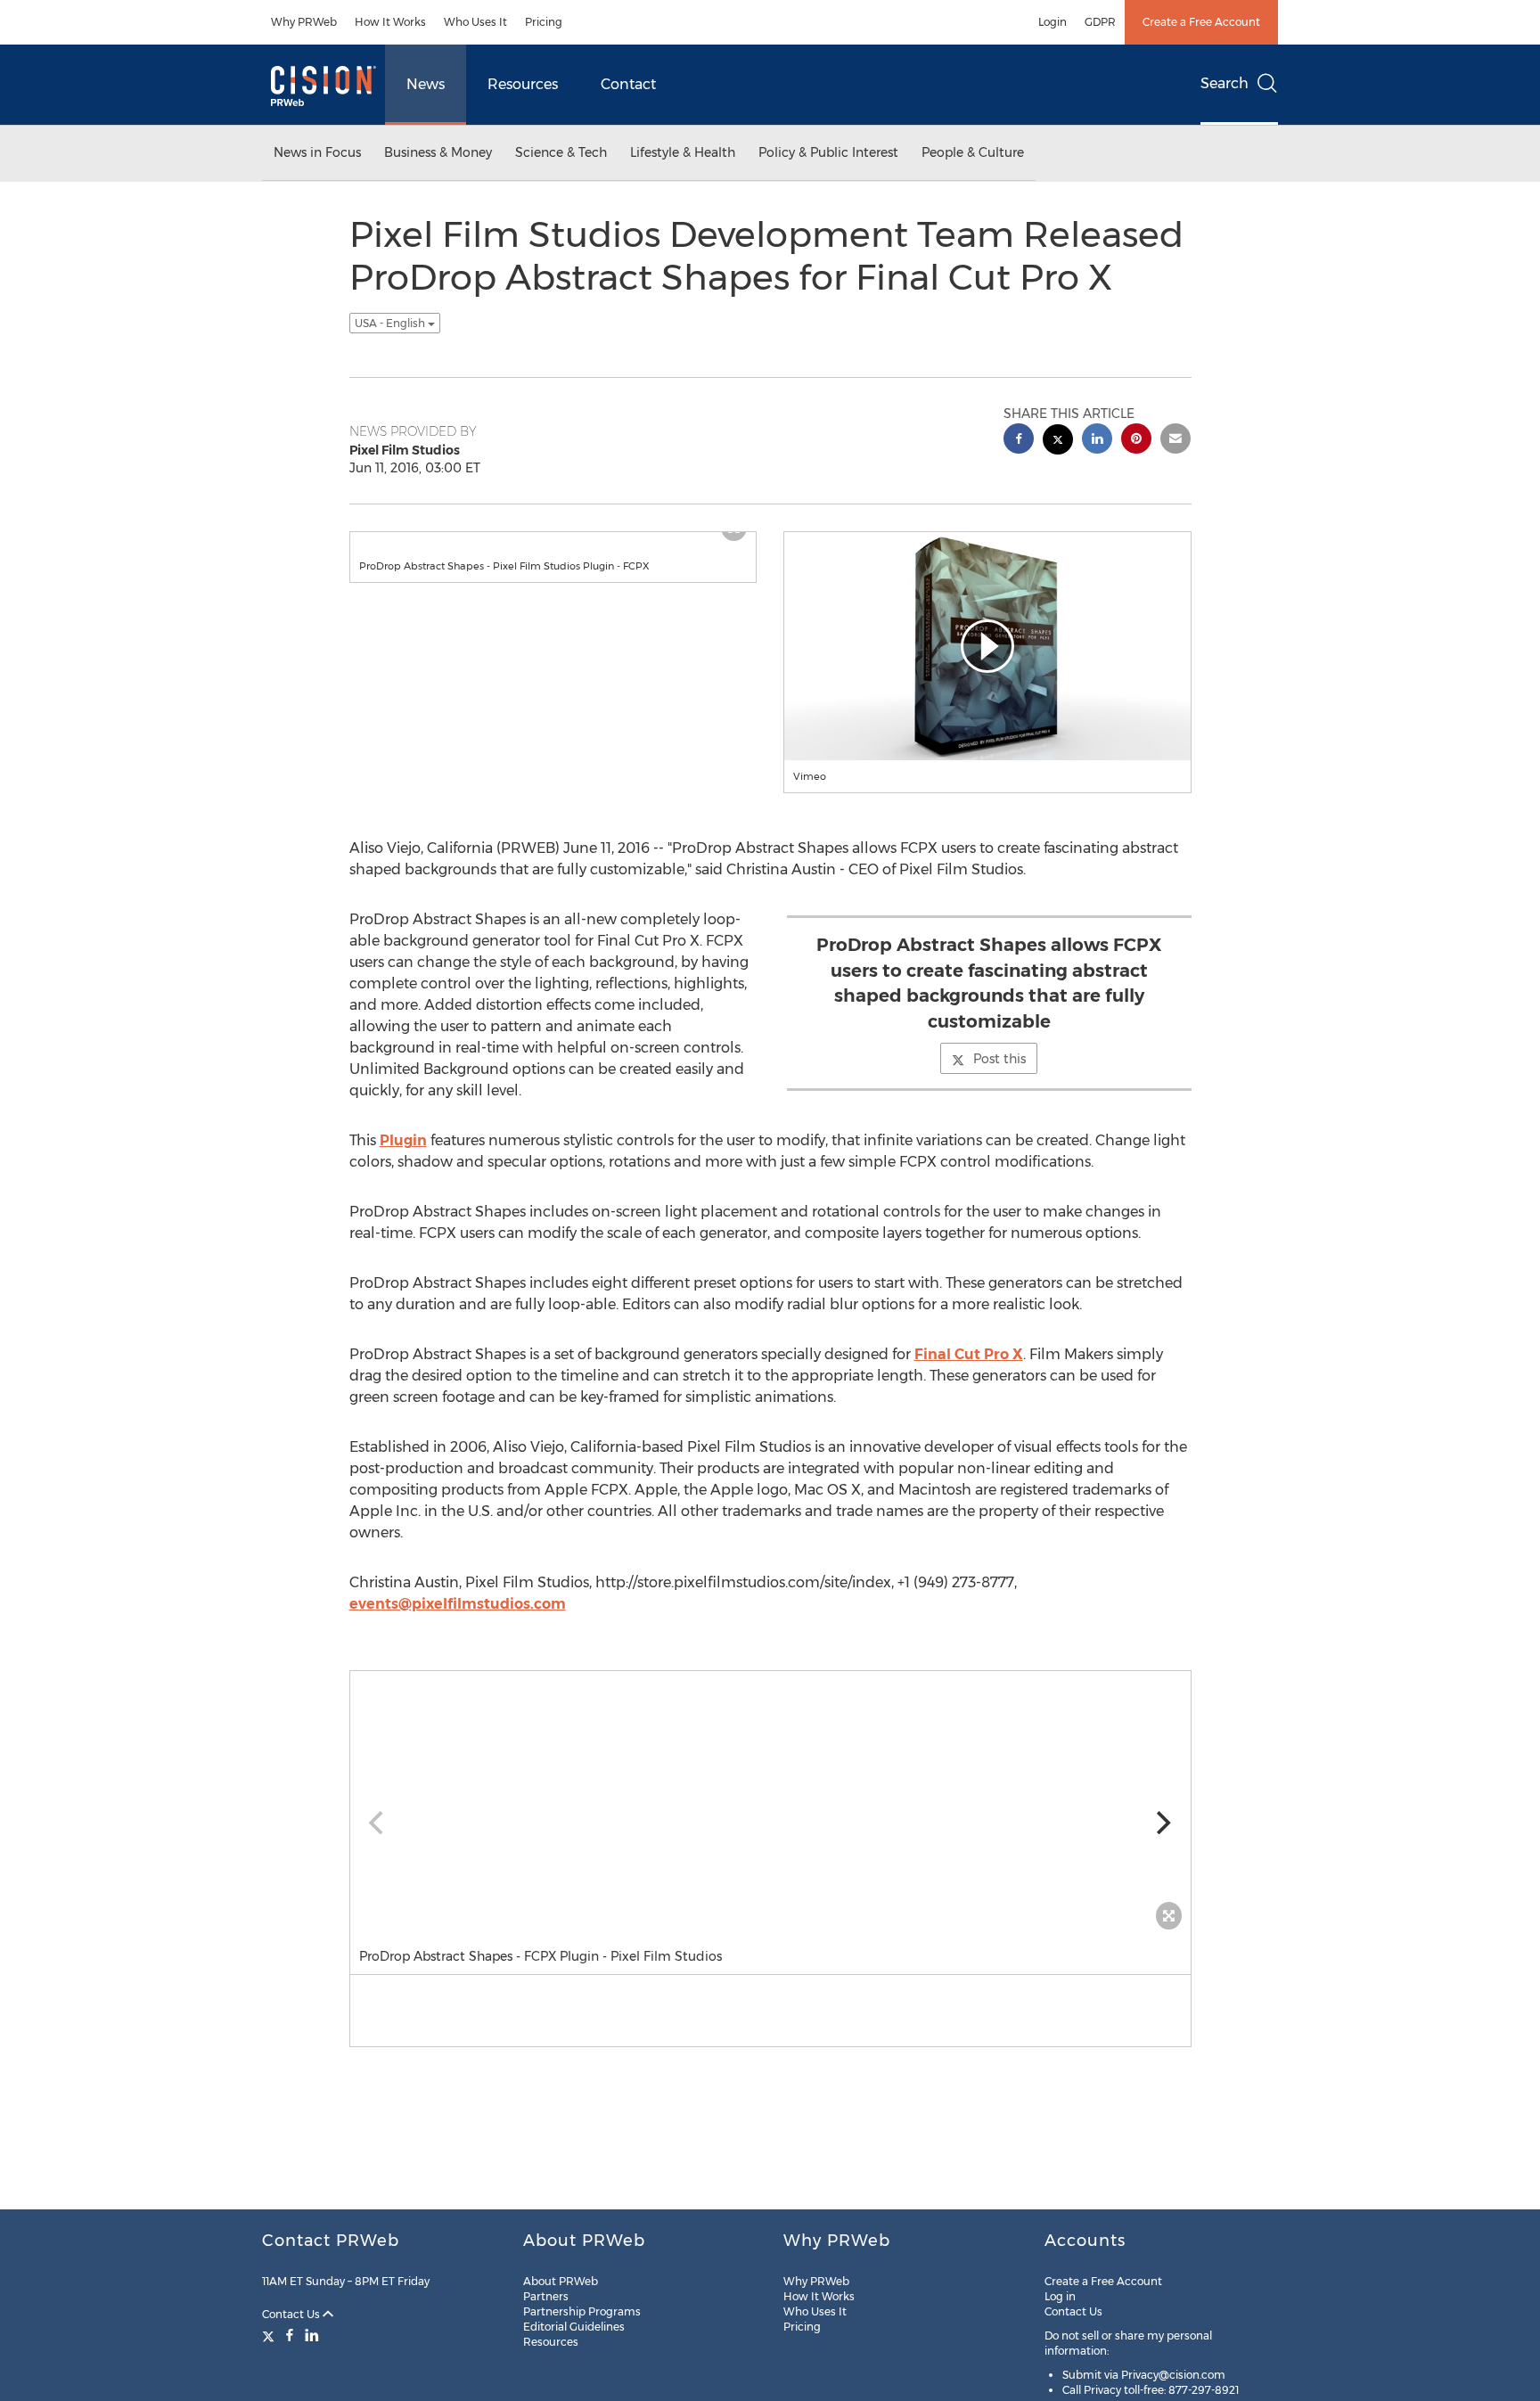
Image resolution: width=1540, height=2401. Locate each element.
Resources (523, 84)
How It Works (390, 22)
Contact (628, 84)
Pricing (544, 22)
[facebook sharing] (1019, 441)
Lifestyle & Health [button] (683, 152)
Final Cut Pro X (969, 1354)
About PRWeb (561, 2281)
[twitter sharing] (1058, 442)
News (426, 84)
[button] (987, 646)
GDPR (1100, 22)
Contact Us (292, 2314)
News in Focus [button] (317, 152)
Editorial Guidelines (574, 2327)
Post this (999, 1059)
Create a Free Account (1201, 22)
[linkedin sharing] (1097, 441)
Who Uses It (475, 22)
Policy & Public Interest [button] (828, 152)
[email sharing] (1175, 441)
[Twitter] (270, 2335)
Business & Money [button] (438, 152)
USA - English (391, 323)
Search (1225, 83)
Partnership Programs (582, 2311)
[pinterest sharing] (1136, 441)
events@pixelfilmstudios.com (458, 1604)
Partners (546, 2296)
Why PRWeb (304, 22)
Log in (1060, 2296)
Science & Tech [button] (561, 152)
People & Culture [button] (973, 152)
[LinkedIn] (312, 2335)
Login (1053, 22)
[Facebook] (290, 2335)
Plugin (403, 1140)
